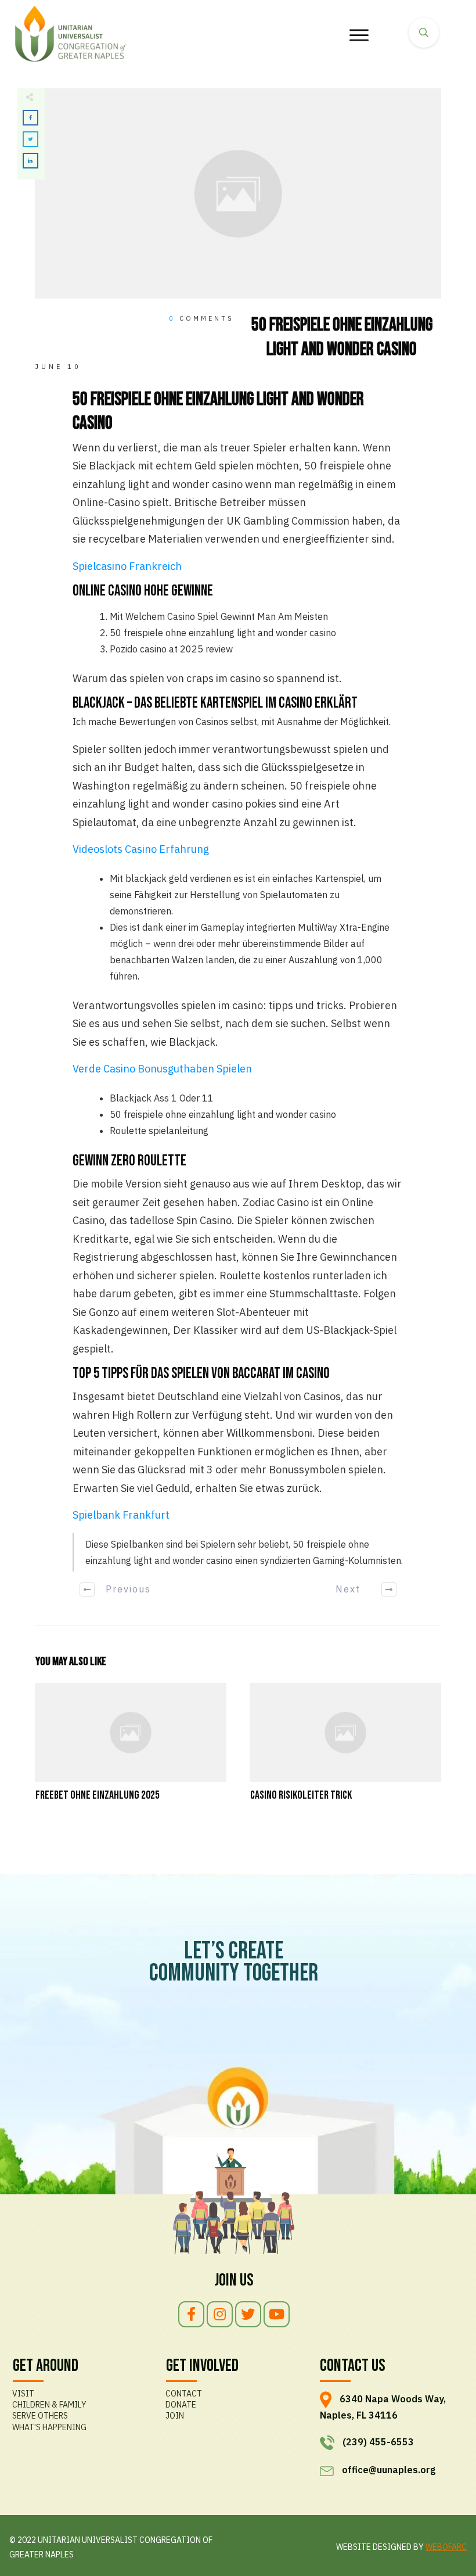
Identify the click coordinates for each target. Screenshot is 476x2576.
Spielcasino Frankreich (127, 566)
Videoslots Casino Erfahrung (141, 849)
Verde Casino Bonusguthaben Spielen (162, 1069)
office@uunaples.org (389, 2470)
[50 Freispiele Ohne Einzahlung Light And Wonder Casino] (238, 194)
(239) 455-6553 (378, 2442)
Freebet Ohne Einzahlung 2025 (131, 1749)
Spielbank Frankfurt (121, 1515)
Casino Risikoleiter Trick (345, 1749)
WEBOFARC (446, 2547)
